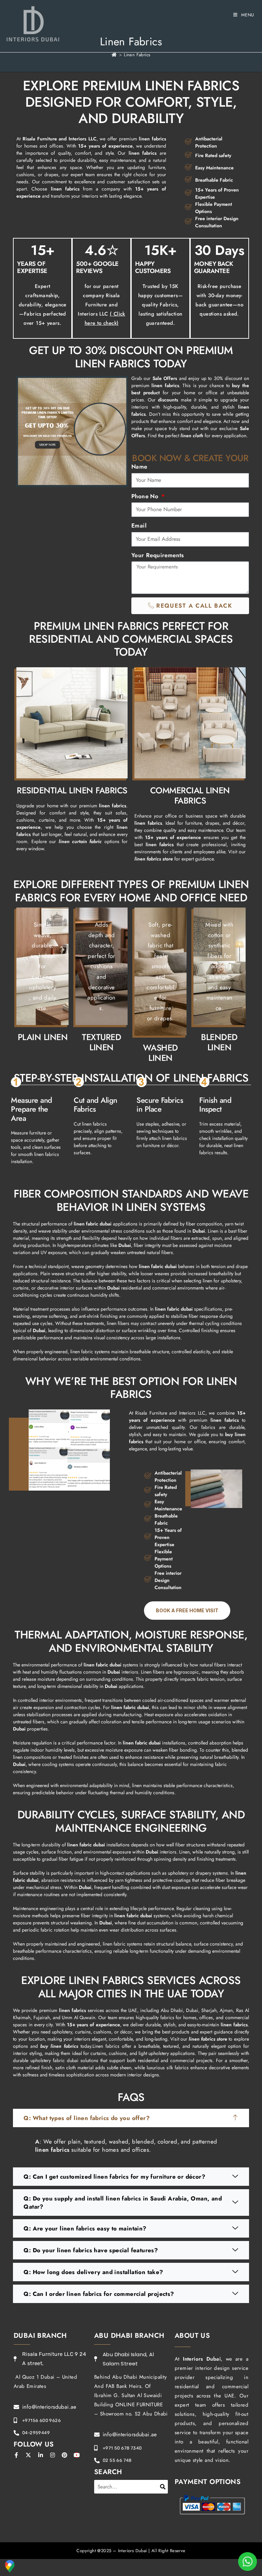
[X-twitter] (28, 2455)
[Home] (114, 55)
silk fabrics (178, 2068)
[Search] (163, 2487)
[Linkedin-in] (41, 2455)
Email (139, 525)
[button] (131, 2118)
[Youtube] (77, 2455)
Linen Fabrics (137, 55)
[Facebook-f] (16, 2455)
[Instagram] (53, 2455)
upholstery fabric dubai (54, 2060)
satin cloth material (74, 2068)
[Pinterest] (65, 2455)
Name (139, 467)
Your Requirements (158, 555)
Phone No (146, 496)
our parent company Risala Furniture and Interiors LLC (101, 305)
